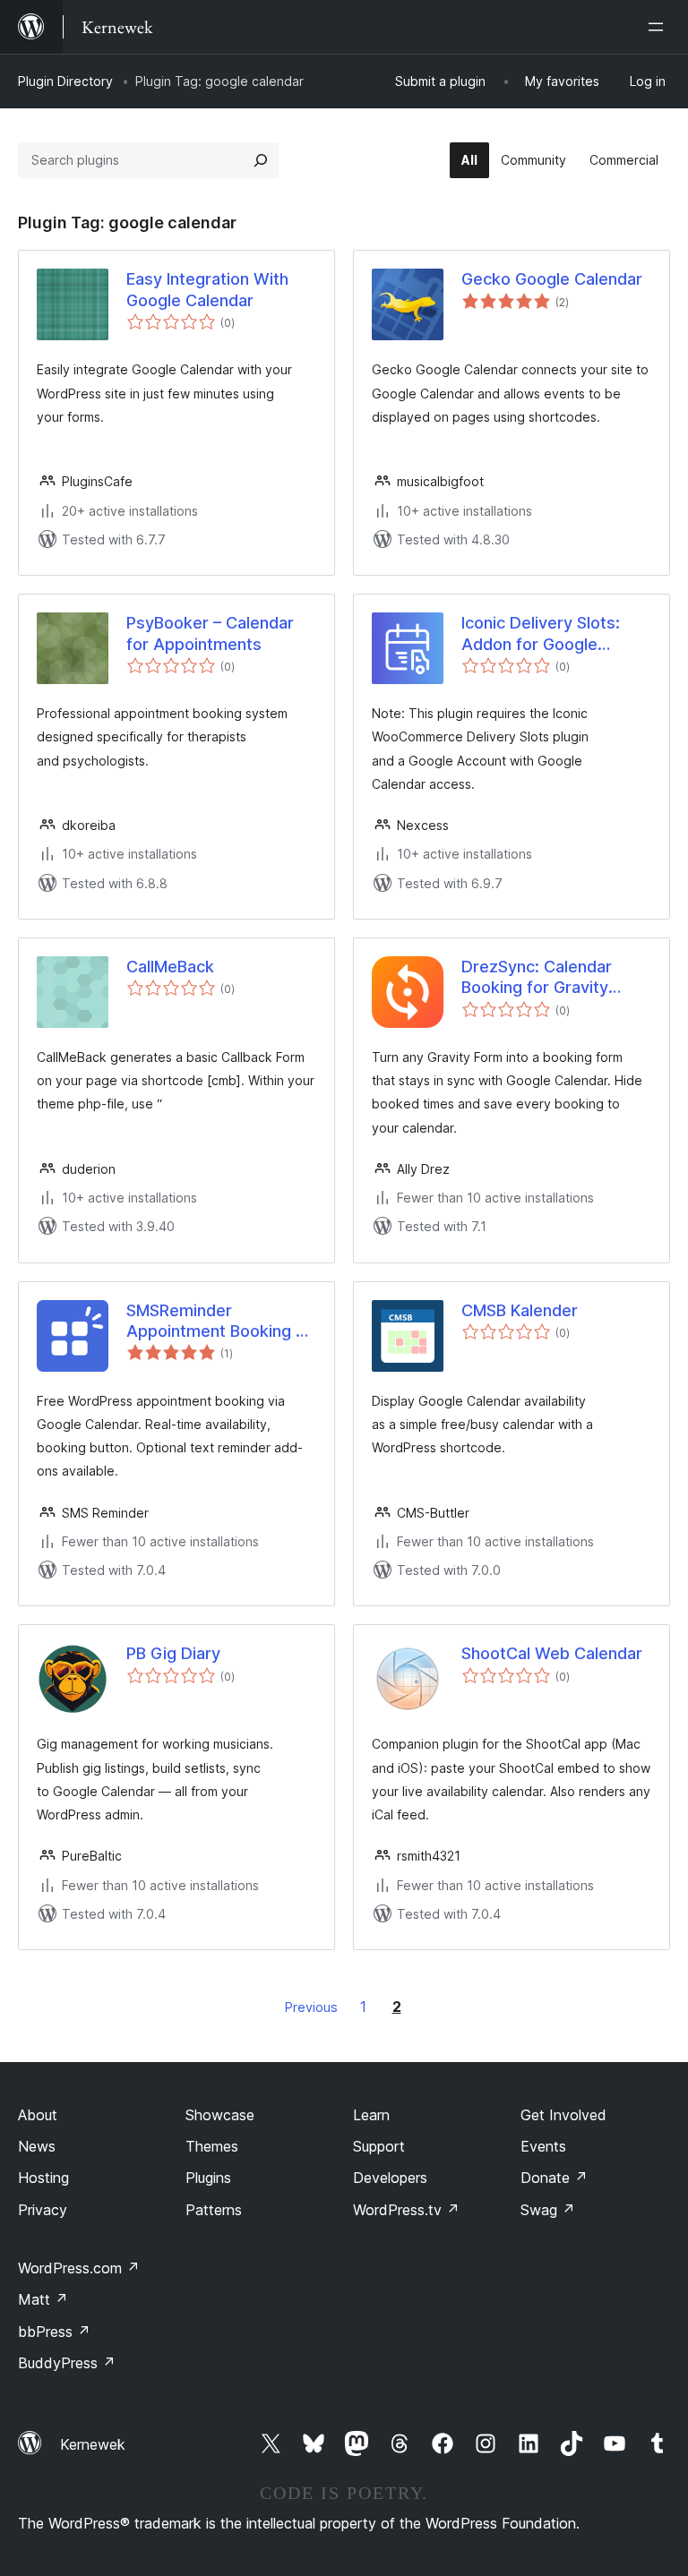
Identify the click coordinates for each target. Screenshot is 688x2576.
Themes (212, 2146)
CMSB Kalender (520, 1310)
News (37, 2146)
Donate (554, 2178)
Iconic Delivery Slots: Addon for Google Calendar (541, 634)
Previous (311, 2007)
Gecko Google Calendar (552, 279)
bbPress (54, 2332)
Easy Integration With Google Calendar (207, 289)
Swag (548, 2210)
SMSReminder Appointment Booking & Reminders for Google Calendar (216, 1322)
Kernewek (93, 2444)
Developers (390, 2178)
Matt (43, 2299)
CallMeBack (170, 967)
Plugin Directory (65, 81)
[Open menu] (659, 27)
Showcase (220, 2115)
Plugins (208, 2178)
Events (543, 2146)
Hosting (43, 2178)
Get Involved (563, 2115)
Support (379, 2146)
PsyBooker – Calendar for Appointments (210, 633)
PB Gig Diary (173, 1653)
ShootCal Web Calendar (552, 1653)
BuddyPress (67, 2363)
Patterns (214, 2210)
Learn (371, 2115)
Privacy (43, 2210)
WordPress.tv (406, 2210)
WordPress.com (79, 2268)
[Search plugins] (261, 160)
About (38, 2115)
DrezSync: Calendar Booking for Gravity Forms (537, 978)
